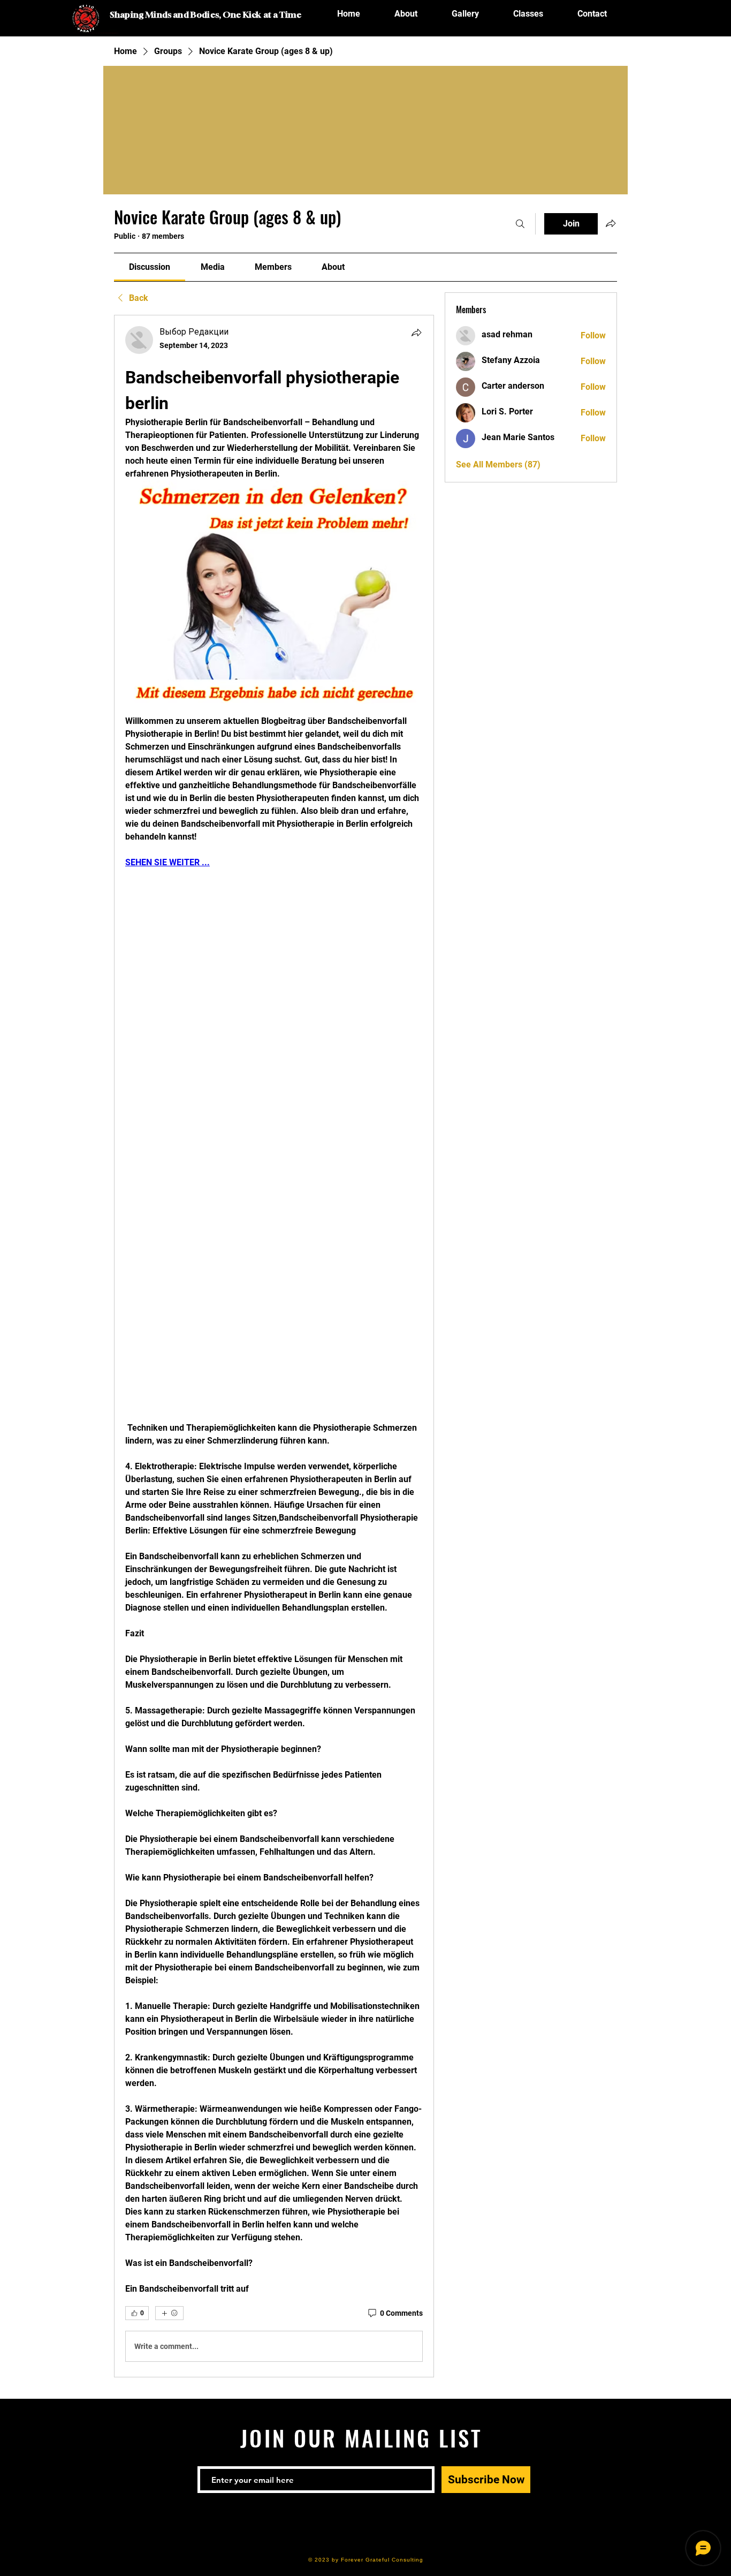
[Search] (520, 224)
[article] (274, 1346)
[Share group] (611, 223)
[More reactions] (169, 2313)
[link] (150, 267)
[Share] (416, 333)
